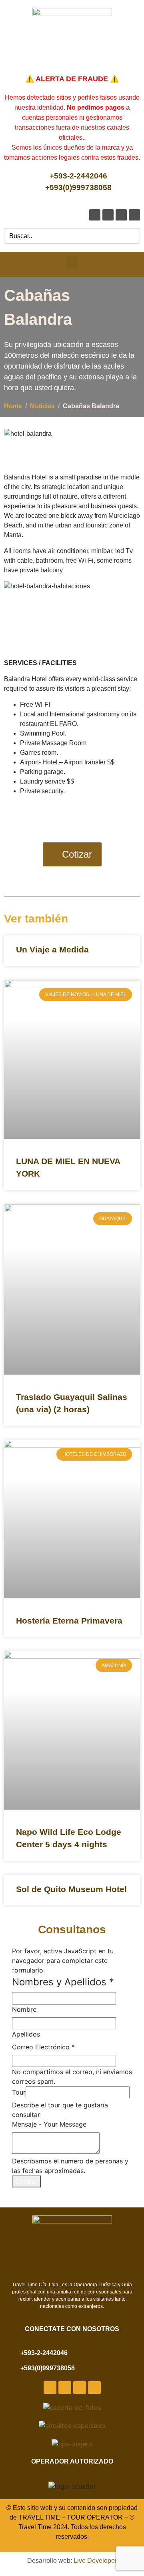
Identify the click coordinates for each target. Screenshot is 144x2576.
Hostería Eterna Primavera (69, 1621)
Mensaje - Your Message (49, 2124)
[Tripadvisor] (134, 215)
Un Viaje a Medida (52, 949)
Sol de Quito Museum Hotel (71, 1889)
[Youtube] (108, 215)
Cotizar (26, 2181)
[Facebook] (95, 215)
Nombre (24, 2009)
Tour (19, 2092)
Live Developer (95, 2561)
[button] (72, 262)
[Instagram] (121, 215)
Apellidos (26, 2034)
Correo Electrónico (43, 2047)
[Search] (132, 236)
